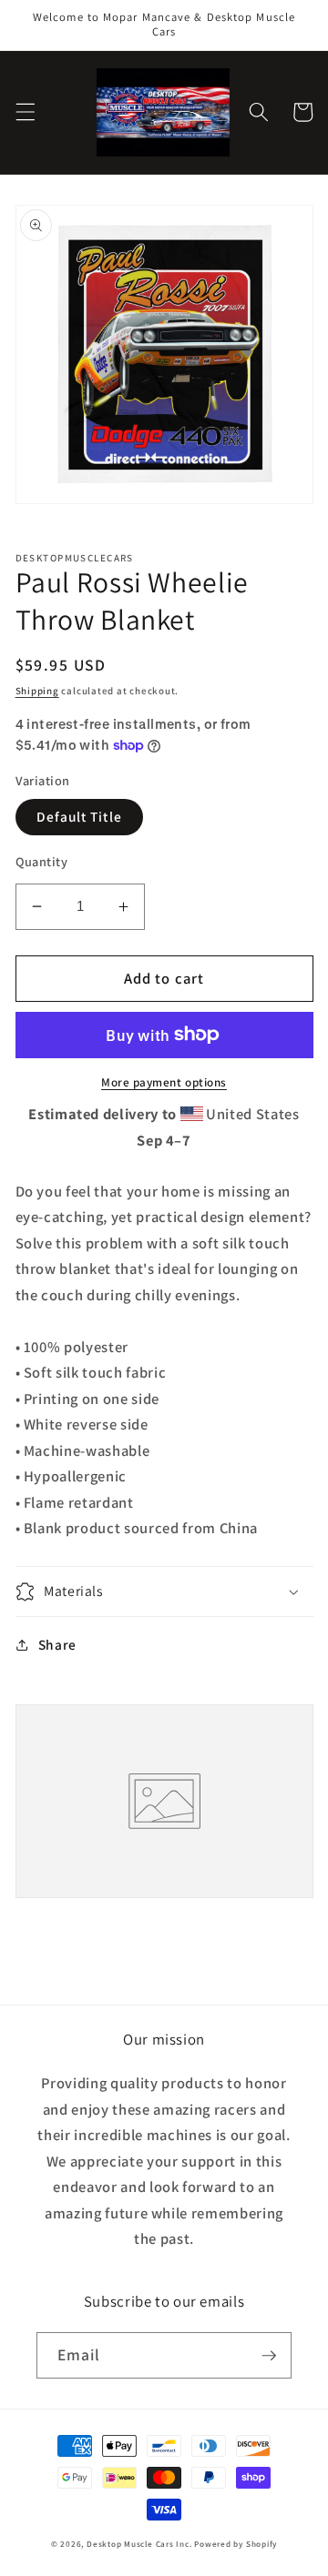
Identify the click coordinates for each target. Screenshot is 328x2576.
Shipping (37, 691)
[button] (25, 112)
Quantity (42, 861)
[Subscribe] (269, 2356)
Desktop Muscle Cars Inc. (139, 2544)
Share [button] (57, 1644)
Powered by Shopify (236, 2544)
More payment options (164, 1082)
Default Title (79, 816)
